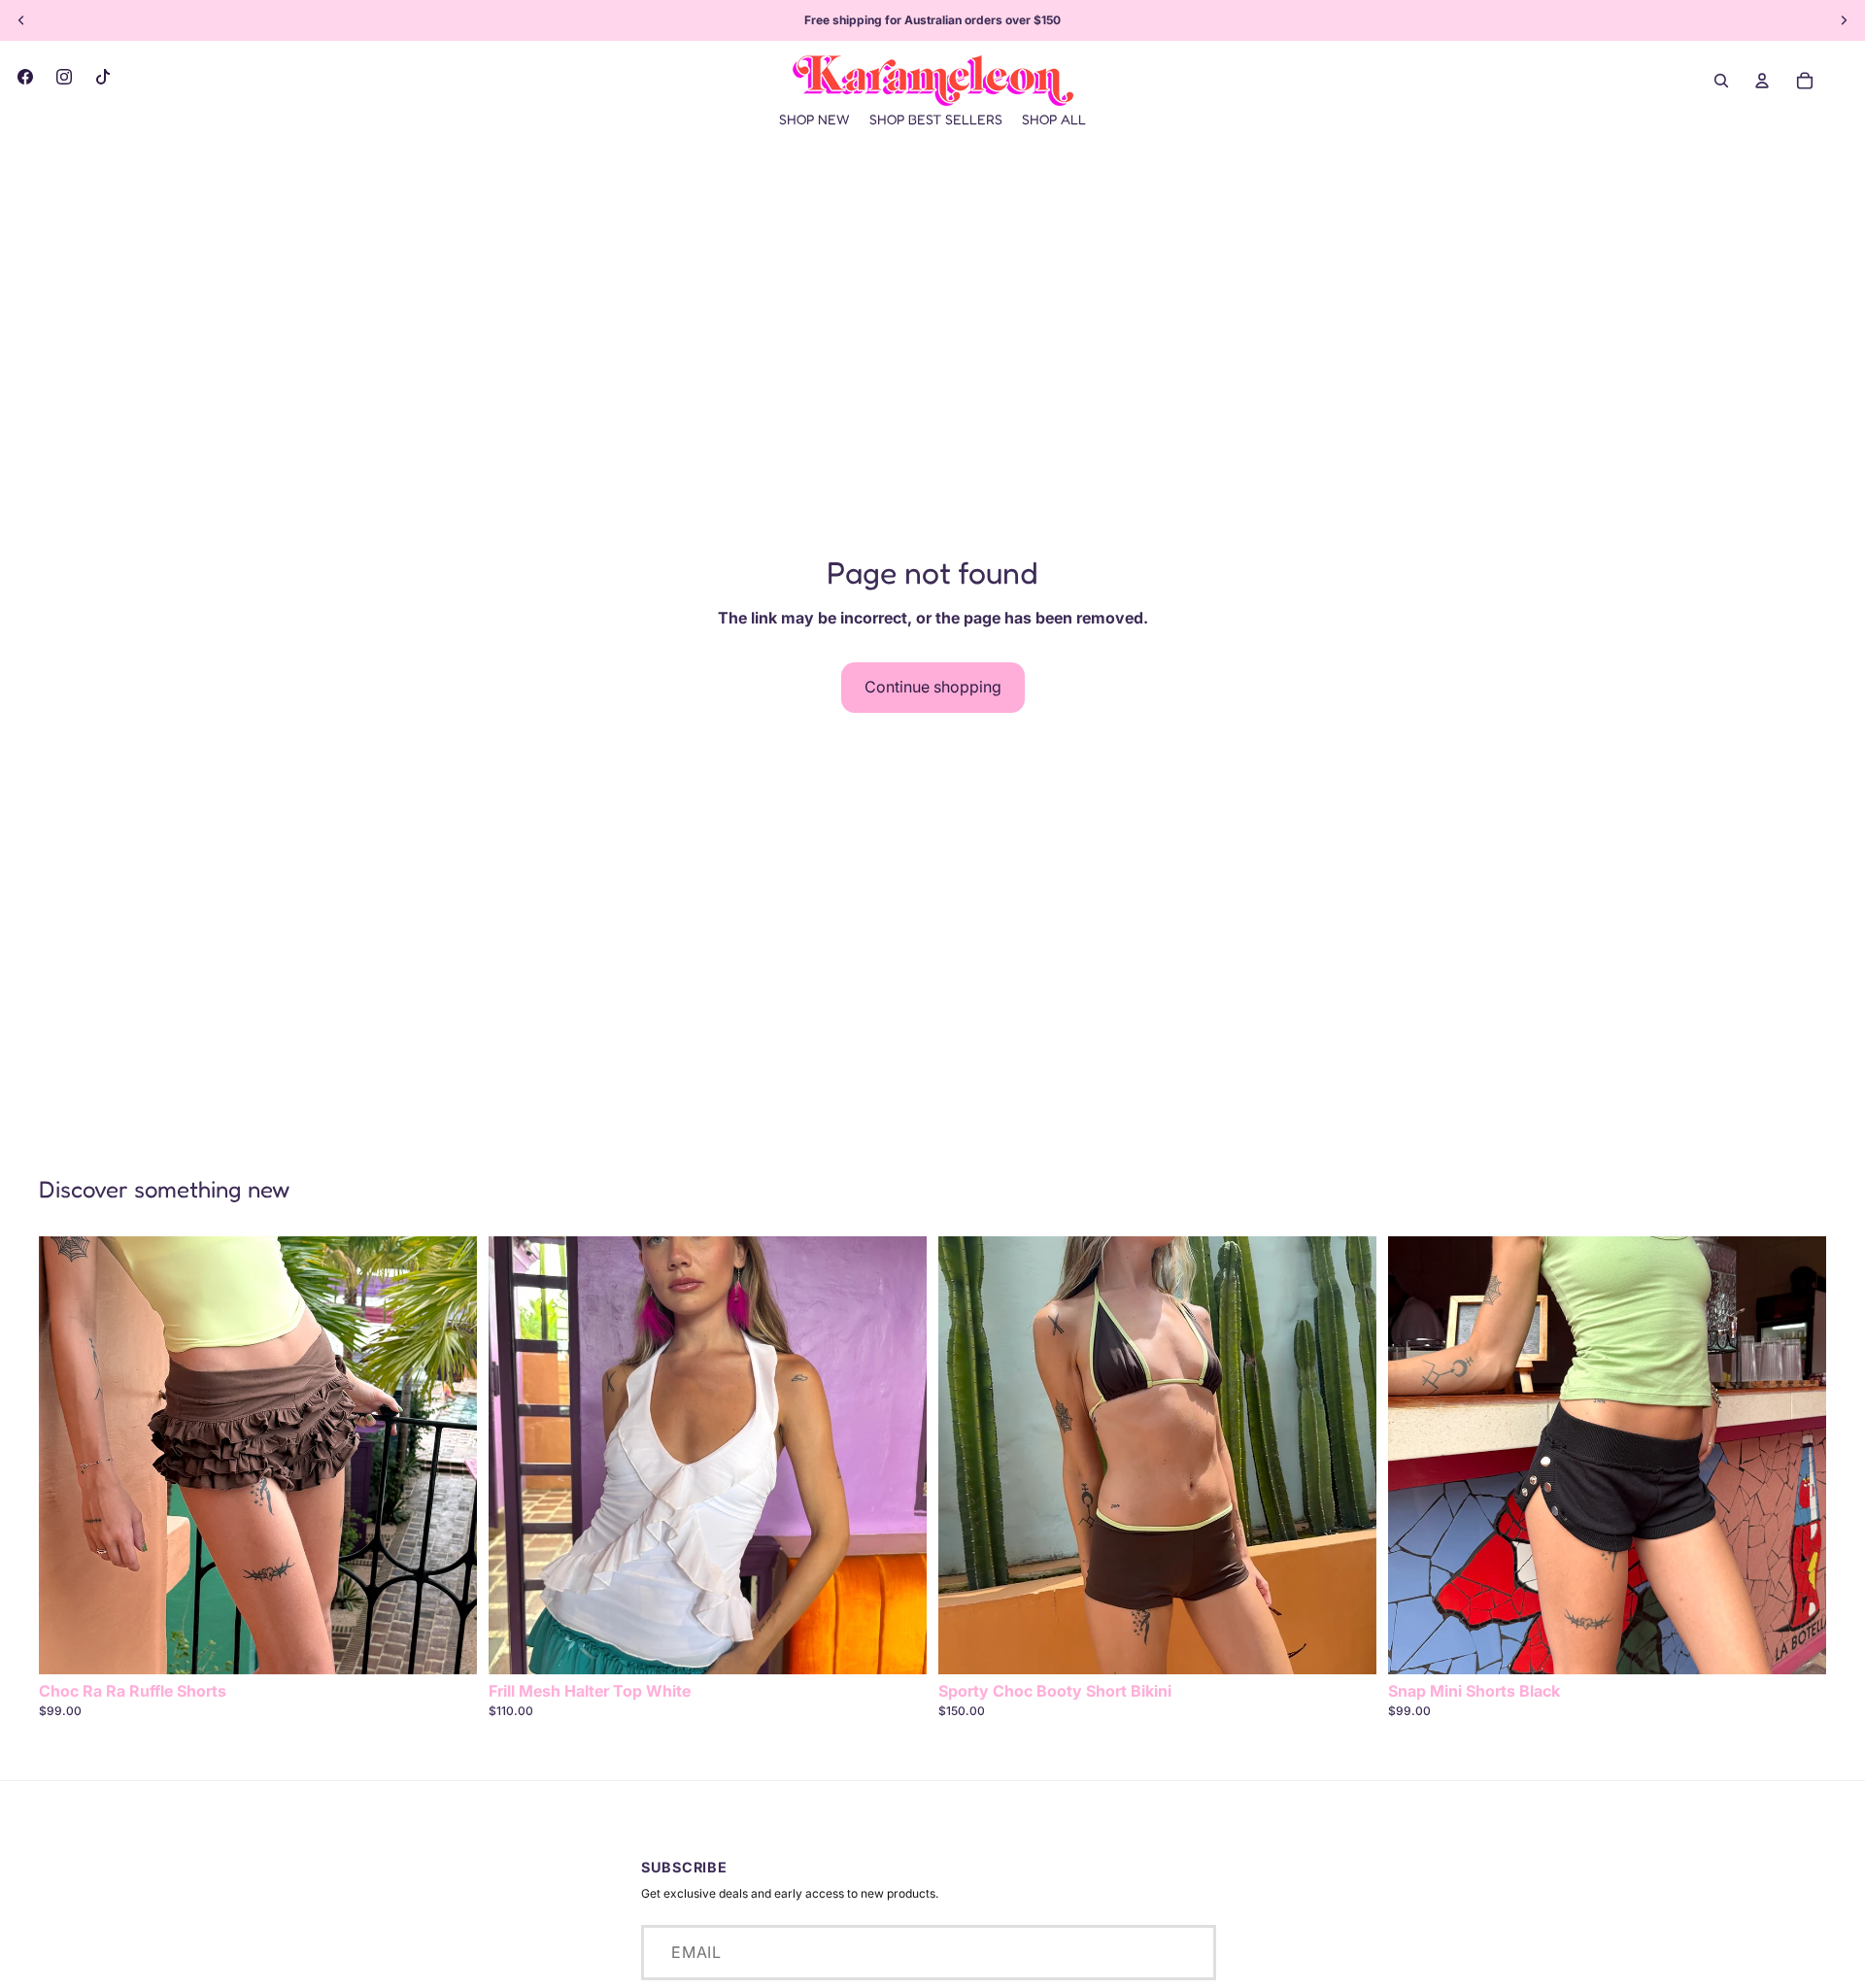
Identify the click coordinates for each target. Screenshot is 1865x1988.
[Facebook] (25, 77)
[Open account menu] (1762, 81)
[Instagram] (64, 77)
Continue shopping (933, 687)
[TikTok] (103, 77)
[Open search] (1721, 81)
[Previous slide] (68, 1455)
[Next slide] (448, 1455)
